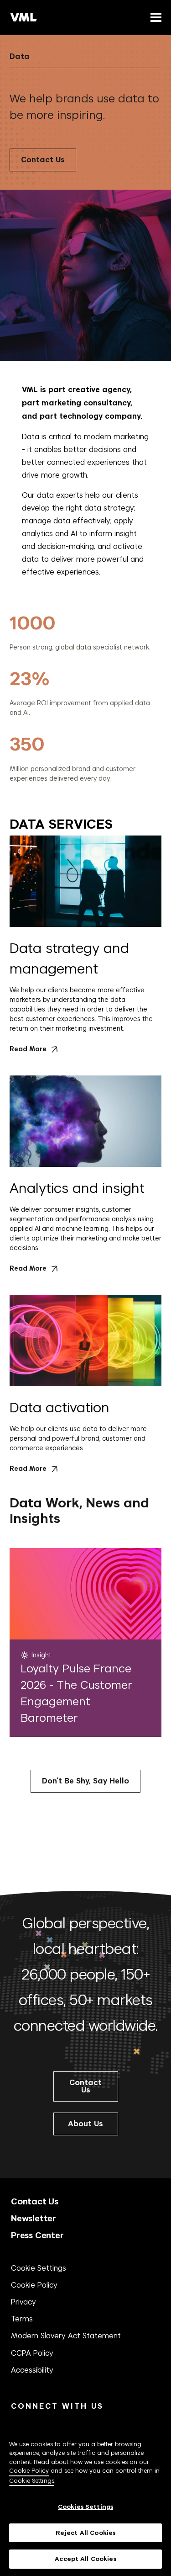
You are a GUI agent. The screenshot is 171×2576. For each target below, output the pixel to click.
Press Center (37, 2235)
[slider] (85, 697)
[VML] (24, 17)
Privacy (23, 2302)
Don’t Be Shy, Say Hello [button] (85, 1781)
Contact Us (43, 160)
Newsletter (34, 2218)
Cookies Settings (85, 2507)
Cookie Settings (39, 2268)
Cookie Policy (34, 2285)
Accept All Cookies (85, 2559)
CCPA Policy (32, 2353)
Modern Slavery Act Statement (66, 2336)
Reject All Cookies (85, 2533)
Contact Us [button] (85, 2086)
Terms (22, 2319)
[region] (85, 2497)
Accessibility (32, 2370)
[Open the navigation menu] (154, 17)
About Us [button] (85, 2124)
